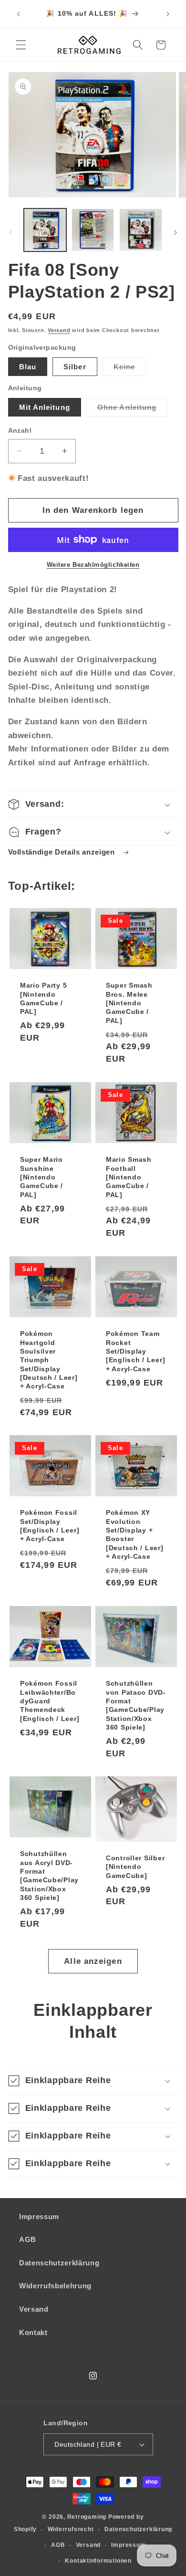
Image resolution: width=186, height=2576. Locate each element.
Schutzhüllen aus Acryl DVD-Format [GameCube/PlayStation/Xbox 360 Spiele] (49, 1876)
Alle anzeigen (93, 1961)
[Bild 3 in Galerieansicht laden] (140, 230)
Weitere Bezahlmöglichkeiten (93, 565)
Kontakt (33, 2332)
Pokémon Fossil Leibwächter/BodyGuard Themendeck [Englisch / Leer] (50, 1701)
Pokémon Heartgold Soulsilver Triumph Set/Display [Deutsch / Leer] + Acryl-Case (49, 1360)
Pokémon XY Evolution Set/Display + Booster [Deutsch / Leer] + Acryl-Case (135, 1534)
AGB (28, 2239)
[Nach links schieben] (10, 232)
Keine (130, 369)
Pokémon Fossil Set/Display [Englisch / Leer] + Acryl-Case (50, 1526)
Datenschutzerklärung (59, 2263)
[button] (21, 45)
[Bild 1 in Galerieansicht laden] (45, 230)
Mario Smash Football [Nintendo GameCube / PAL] (129, 1177)
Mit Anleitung (45, 407)
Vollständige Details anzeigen (63, 852)
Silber (75, 367)
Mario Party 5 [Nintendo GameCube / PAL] (43, 998)
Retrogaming (87, 2517)
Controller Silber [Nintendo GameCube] (135, 1867)
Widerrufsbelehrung (55, 2286)
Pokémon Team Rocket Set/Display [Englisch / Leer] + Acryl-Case (135, 1351)
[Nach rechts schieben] (176, 232)
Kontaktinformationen (98, 2561)
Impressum (39, 2216)
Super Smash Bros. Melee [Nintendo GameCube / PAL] (129, 1003)
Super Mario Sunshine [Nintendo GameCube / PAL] (41, 1177)
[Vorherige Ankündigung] (19, 14)
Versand (59, 330)
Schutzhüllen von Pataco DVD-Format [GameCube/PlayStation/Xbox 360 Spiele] (136, 1705)
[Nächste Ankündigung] (168, 14)
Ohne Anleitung (132, 410)
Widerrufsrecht (71, 2529)
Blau (28, 367)
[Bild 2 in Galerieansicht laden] (93, 230)
